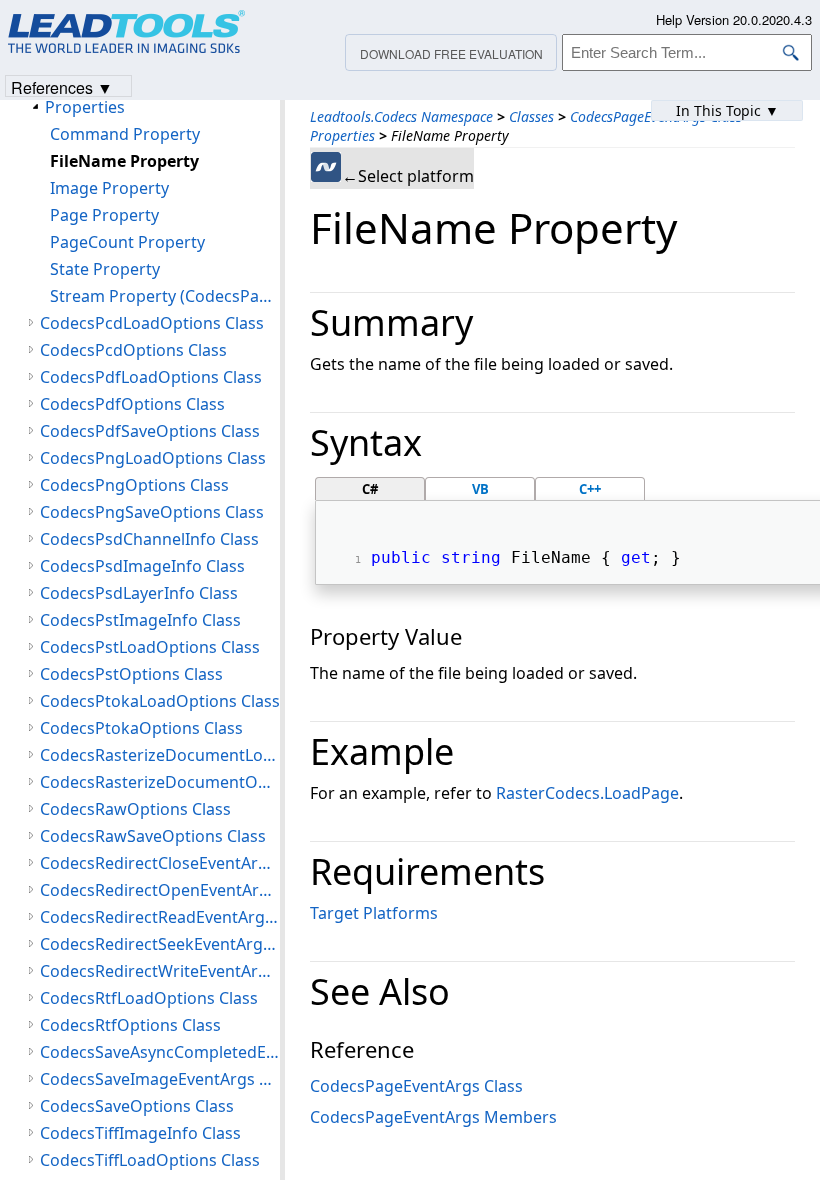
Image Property (109, 188)
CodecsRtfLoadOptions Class (149, 998)
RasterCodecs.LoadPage (587, 793)
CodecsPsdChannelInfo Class (149, 539)
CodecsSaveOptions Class (137, 1106)
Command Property (125, 134)
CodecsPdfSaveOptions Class (150, 431)
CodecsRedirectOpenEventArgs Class (160, 890)
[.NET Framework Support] (326, 167)
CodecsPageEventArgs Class (416, 1086)
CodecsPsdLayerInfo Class (139, 593)
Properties (342, 135)
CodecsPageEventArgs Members (433, 1117)
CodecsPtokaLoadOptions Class (160, 701)
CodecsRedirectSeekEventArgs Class (160, 944)
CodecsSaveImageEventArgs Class (160, 1079)
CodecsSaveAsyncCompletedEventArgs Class (160, 1052)
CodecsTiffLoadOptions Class (150, 1160)
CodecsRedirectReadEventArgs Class (160, 917)
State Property (105, 269)
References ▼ (62, 86)
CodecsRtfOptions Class (130, 1025)
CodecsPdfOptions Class (132, 404)
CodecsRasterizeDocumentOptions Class (160, 782)
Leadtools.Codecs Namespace (401, 116)
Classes (531, 116)
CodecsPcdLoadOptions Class (152, 323)
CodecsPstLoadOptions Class (150, 647)
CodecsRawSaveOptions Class (153, 836)
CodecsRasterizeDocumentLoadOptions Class (160, 755)
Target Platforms (374, 913)
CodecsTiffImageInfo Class (140, 1133)
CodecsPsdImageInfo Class (142, 566)
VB (480, 489)
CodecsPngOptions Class (134, 485)
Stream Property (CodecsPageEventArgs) (165, 296)
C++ (590, 489)
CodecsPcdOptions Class (133, 350)
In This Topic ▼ (727, 110)
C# (370, 489)
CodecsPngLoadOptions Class (153, 458)
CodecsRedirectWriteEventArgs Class (160, 971)
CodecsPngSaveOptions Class (152, 512)
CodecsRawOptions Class (135, 809)
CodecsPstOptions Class (131, 674)
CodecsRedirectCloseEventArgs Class (160, 863)
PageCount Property (127, 242)
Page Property (104, 215)
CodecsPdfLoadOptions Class (151, 377)
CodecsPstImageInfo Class (140, 620)
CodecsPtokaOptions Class (141, 728)
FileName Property (124, 161)
